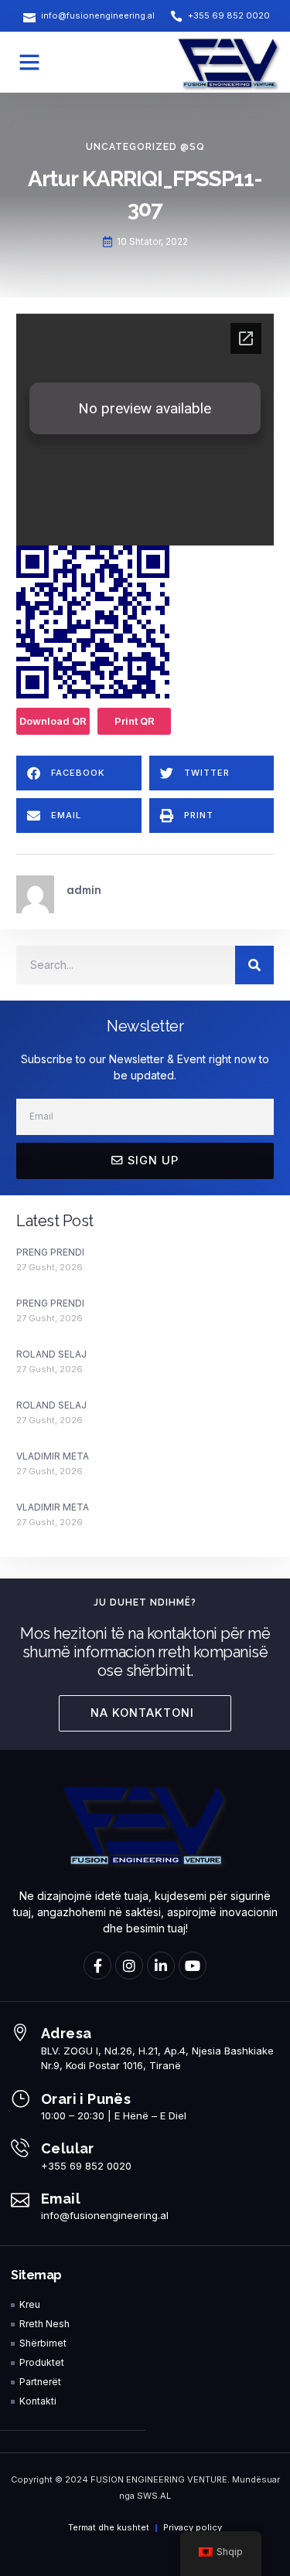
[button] (29, 62)
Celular (68, 2148)
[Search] (254, 965)
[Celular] (20, 2148)
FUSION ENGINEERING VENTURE (159, 2479)
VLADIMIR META (53, 1456)
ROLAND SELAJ (51, 1354)
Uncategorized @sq (145, 147)
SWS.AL (154, 2496)
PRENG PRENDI (50, 1252)
